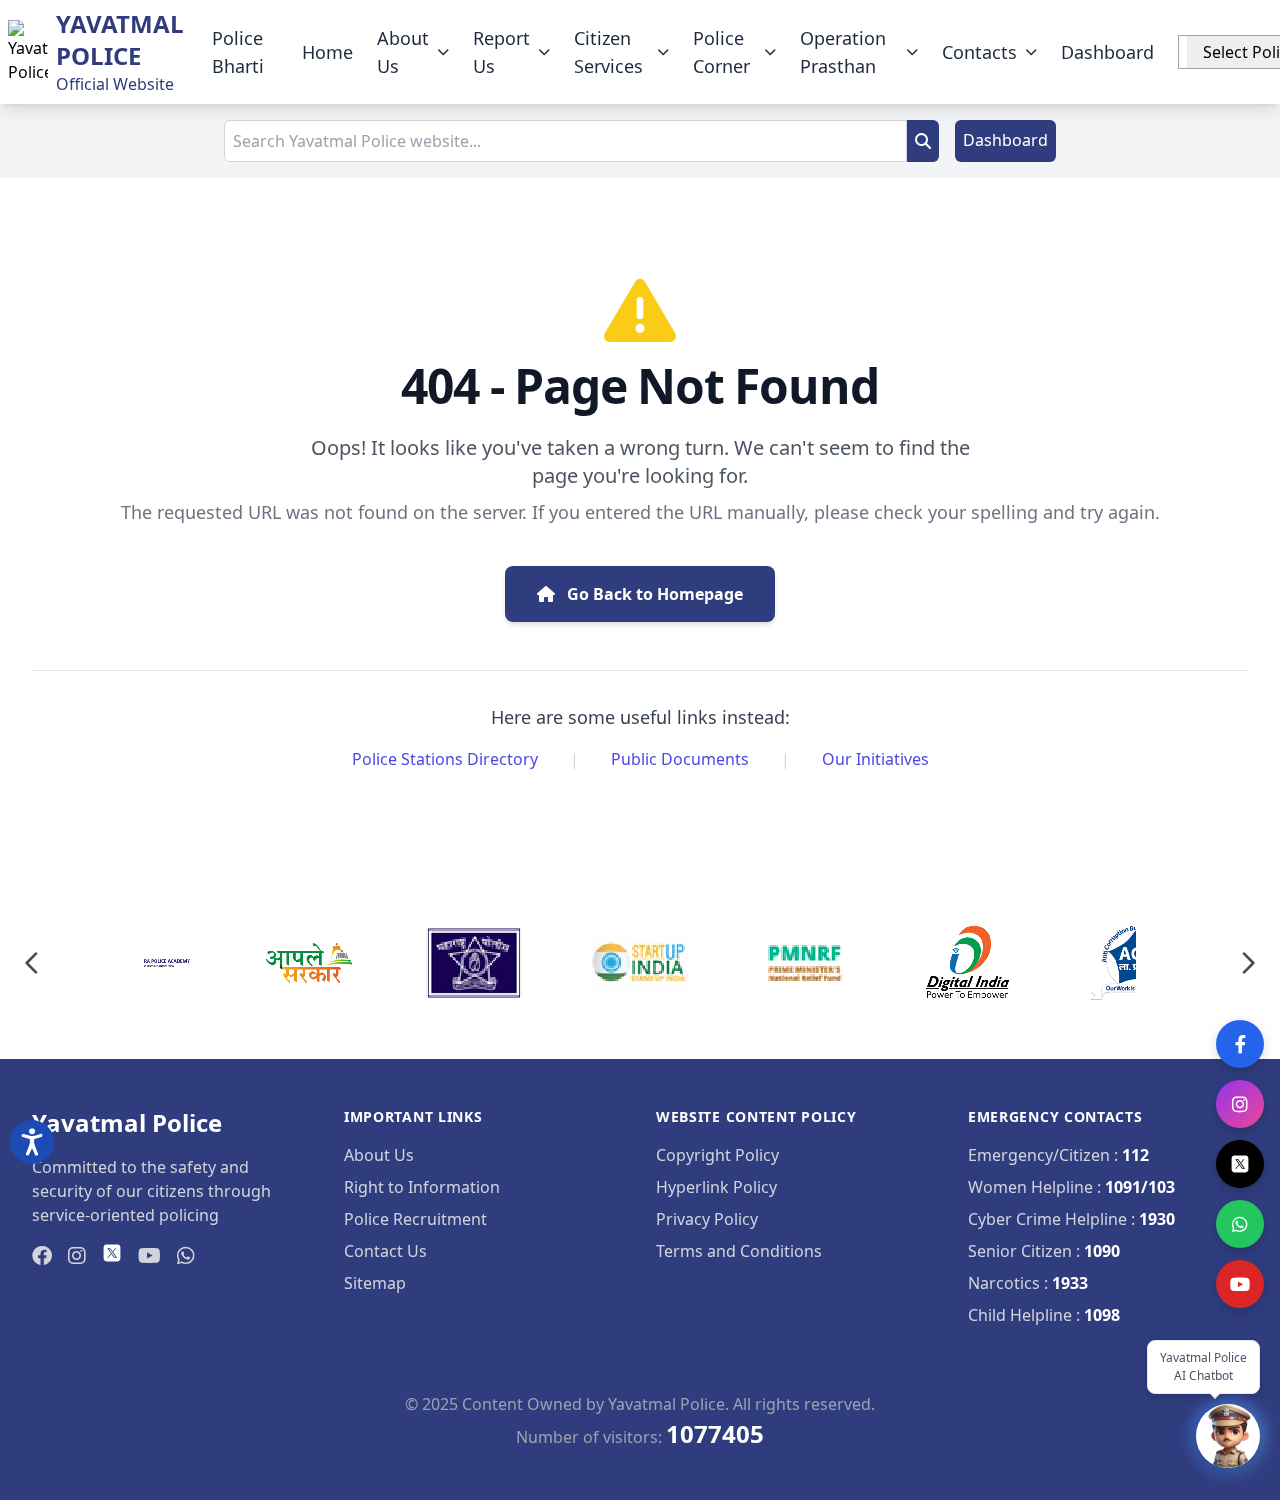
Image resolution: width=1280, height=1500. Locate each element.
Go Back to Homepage (653, 594)
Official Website (115, 84)
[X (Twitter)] (1240, 1164)
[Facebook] (1240, 1044)
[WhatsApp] (1240, 1224)
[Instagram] (1240, 1104)
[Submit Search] (923, 141)
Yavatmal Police (120, 39)
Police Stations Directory (445, 759)
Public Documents (680, 759)
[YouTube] (1240, 1284)
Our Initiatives (875, 759)
